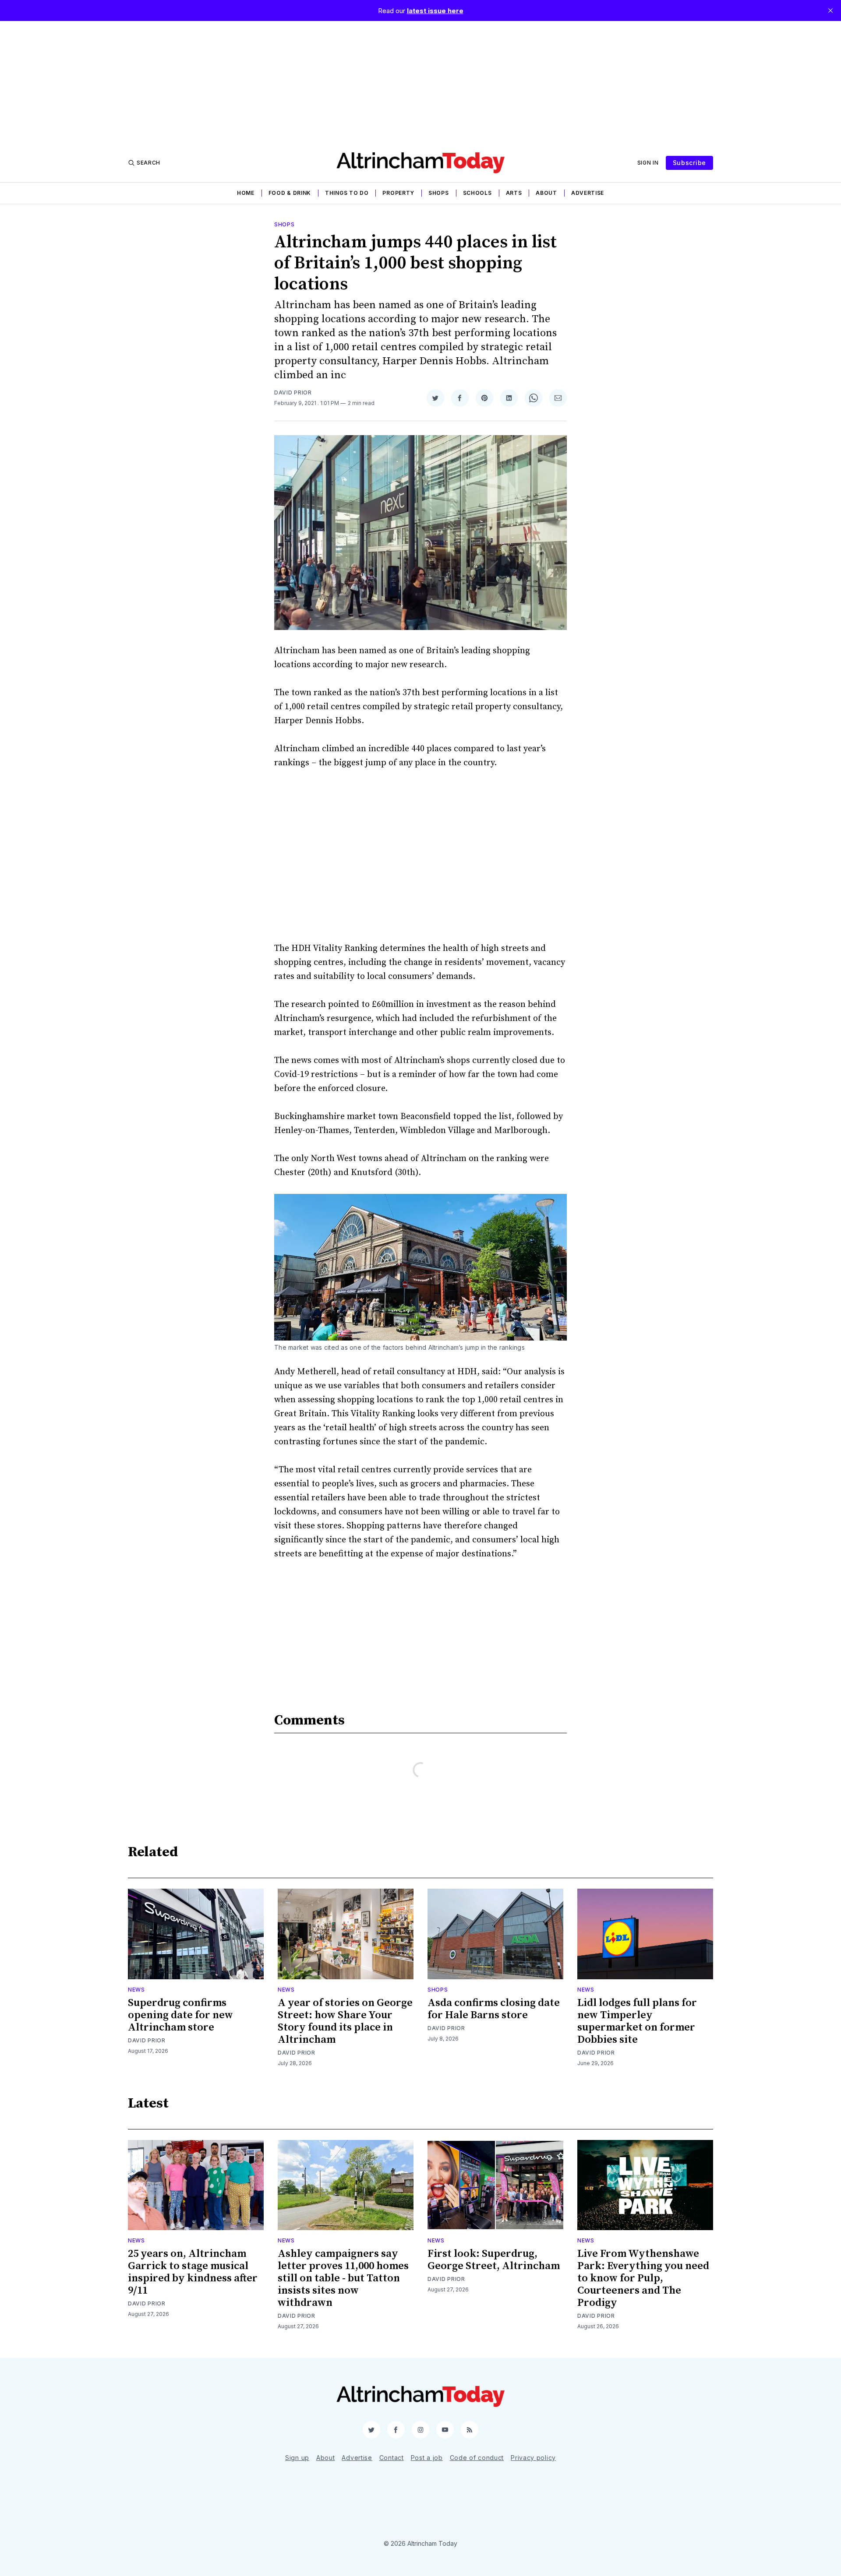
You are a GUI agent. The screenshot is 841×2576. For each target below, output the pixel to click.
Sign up (297, 2458)
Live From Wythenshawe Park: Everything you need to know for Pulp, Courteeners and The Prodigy (643, 2278)
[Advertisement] (420, 82)
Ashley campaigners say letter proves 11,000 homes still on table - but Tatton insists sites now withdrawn (343, 2278)
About (546, 193)
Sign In (648, 163)
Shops (439, 193)
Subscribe (689, 163)
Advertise (588, 193)
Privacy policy (533, 2458)
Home (246, 193)
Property (398, 193)
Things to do (347, 193)
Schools (477, 193)
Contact (392, 2458)
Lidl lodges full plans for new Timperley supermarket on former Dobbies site (637, 2021)
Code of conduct (477, 2458)
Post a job (427, 2458)
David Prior (293, 392)
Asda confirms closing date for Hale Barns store (494, 2009)
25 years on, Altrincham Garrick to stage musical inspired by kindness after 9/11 (193, 2272)
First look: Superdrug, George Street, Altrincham (494, 2260)
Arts (514, 193)
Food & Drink (290, 193)
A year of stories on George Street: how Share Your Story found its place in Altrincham (345, 2021)
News (136, 1990)
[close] (830, 11)
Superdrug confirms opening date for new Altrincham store (180, 2015)
